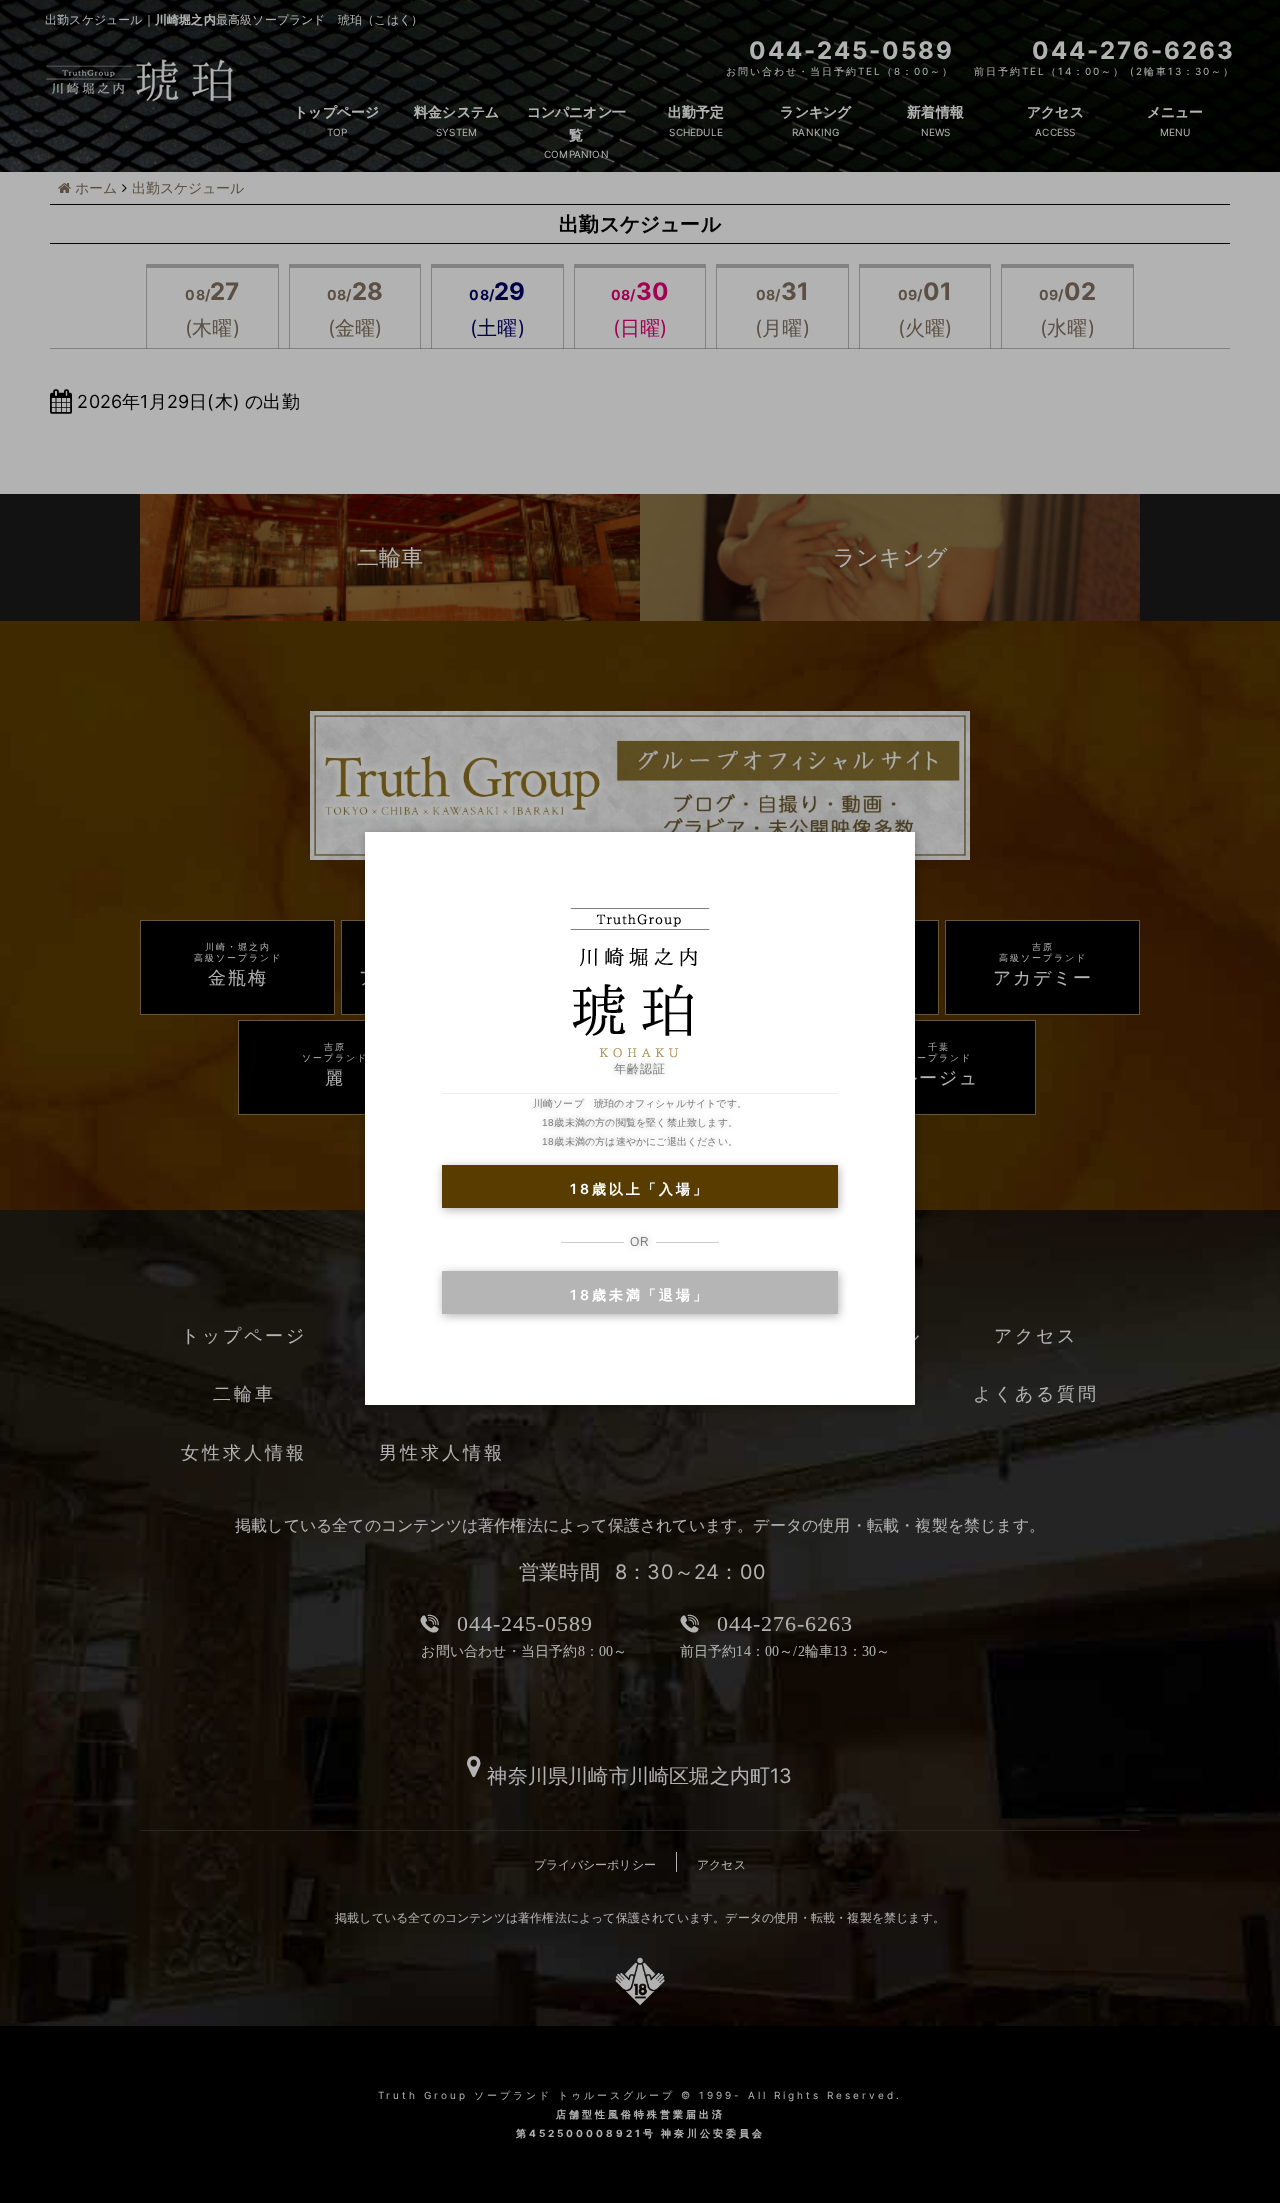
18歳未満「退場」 (639, 1294)
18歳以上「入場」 (639, 1188)
